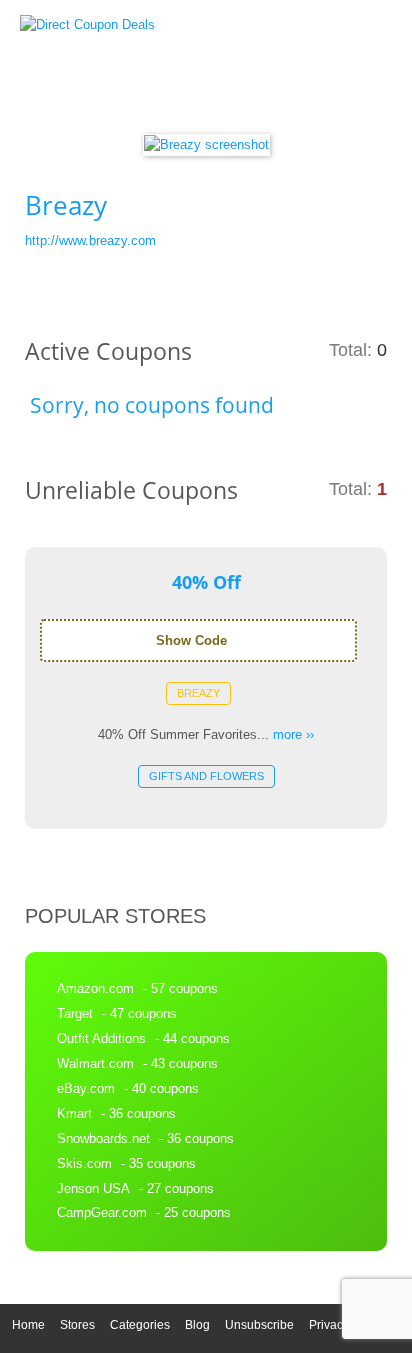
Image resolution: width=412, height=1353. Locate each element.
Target (75, 1013)
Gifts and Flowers (206, 776)
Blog (197, 1325)
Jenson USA (93, 1188)
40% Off (206, 582)
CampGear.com (102, 1212)
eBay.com (86, 1088)
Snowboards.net (103, 1138)
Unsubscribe (259, 1325)
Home (28, 1325)
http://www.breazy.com (90, 240)
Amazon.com (95, 988)
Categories (140, 1325)
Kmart (74, 1113)
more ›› (293, 734)
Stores (77, 1325)
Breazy (198, 693)
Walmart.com (95, 1063)
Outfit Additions (101, 1038)
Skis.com (84, 1163)
